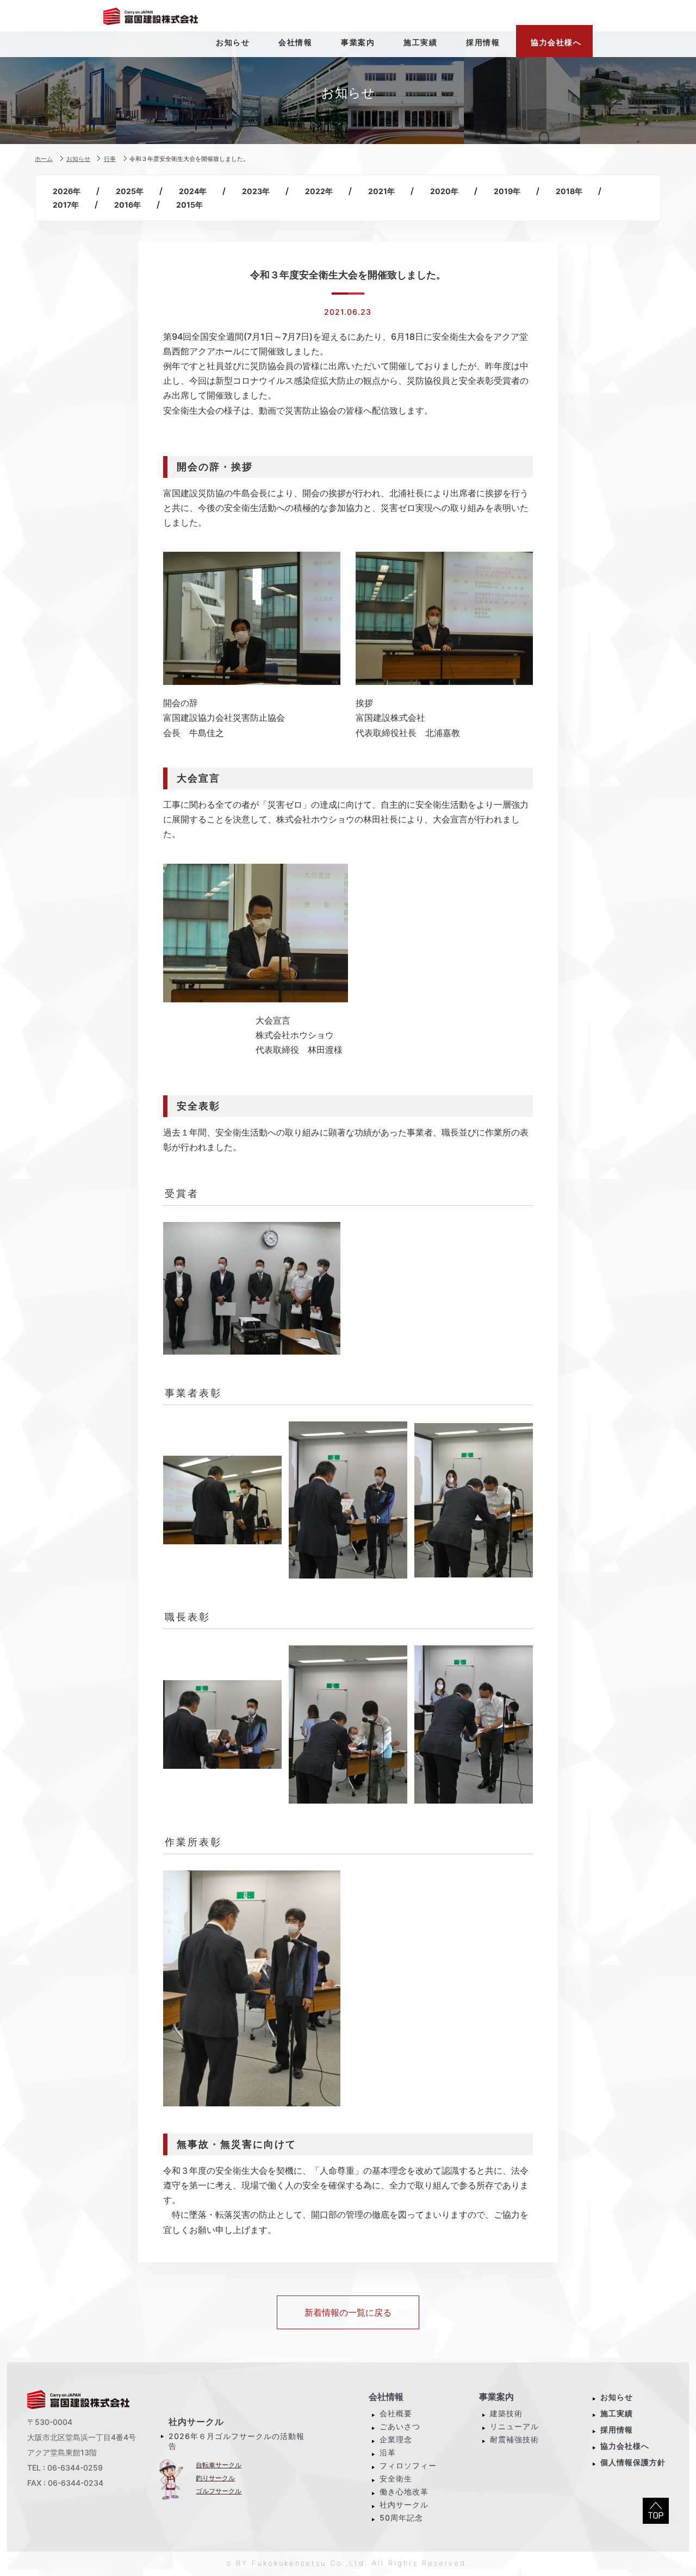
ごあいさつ (400, 2426)
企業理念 (396, 2439)
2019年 (507, 191)
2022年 (319, 191)
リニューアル (514, 2426)
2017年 (66, 205)
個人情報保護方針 (633, 2462)
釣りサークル (215, 2478)
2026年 (67, 191)
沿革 (388, 2452)
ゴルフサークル (219, 2491)
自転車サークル (219, 2465)
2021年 (381, 191)
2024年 (193, 191)
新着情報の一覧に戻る (348, 2312)
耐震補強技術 (514, 2439)
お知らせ (617, 2397)
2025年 (130, 191)
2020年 (444, 191)
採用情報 (617, 2430)
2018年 (569, 191)
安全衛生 (396, 2478)
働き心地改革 (404, 2491)
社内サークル (196, 2422)
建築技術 (506, 2413)
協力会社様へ (625, 2446)
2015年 (189, 205)
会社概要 (396, 2413)
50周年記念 (401, 2518)
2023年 (256, 191)
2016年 (128, 205)
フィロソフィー (408, 2465)
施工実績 (617, 2413)
